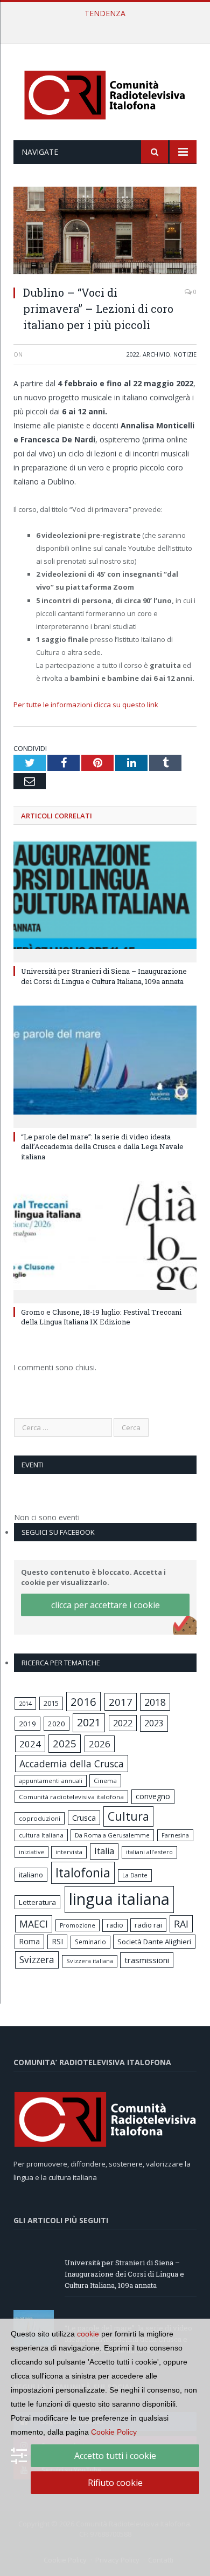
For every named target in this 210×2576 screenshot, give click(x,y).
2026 (100, 1744)
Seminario (90, 1942)
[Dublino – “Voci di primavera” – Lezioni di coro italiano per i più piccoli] (105, 232)
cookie (88, 2334)
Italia (104, 1851)
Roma (29, 1941)
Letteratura (37, 1902)
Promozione (78, 1925)
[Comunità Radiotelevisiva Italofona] (105, 94)
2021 (89, 1722)
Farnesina (175, 1835)
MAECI (34, 1924)
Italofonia (83, 1873)
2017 (121, 1702)
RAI (181, 1924)
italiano (31, 1875)
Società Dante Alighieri (154, 1942)
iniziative (31, 1852)
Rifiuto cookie (115, 2483)
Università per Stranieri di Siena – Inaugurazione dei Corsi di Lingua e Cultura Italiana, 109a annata (104, 976)
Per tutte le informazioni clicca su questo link (86, 705)
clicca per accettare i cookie (106, 1605)
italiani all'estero (149, 1852)
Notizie (185, 354)
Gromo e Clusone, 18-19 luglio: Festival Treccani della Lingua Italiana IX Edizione (101, 1317)
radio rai (148, 1925)
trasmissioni (147, 1960)
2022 (133, 354)
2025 (65, 1744)
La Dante (135, 1875)
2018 (155, 1702)
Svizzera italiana (90, 1961)
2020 (57, 1724)
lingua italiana (119, 1899)
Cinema (105, 1781)
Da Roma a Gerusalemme (112, 1835)
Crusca (84, 1818)
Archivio (156, 354)
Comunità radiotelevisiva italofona (71, 1797)
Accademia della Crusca (72, 1764)
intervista (69, 1852)
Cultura (128, 1816)
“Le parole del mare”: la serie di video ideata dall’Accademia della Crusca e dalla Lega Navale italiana (108, 25)
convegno (153, 1796)
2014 (25, 1703)
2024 (30, 1744)
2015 (51, 1703)
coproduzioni (40, 1818)
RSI (57, 1941)
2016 (83, 1702)
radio (115, 1925)
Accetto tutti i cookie (115, 2456)
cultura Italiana (41, 1835)
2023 (154, 1723)
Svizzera (37, 1960)
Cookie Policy (114, 2432)
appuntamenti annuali (51, 1781)
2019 (27, 1724)
